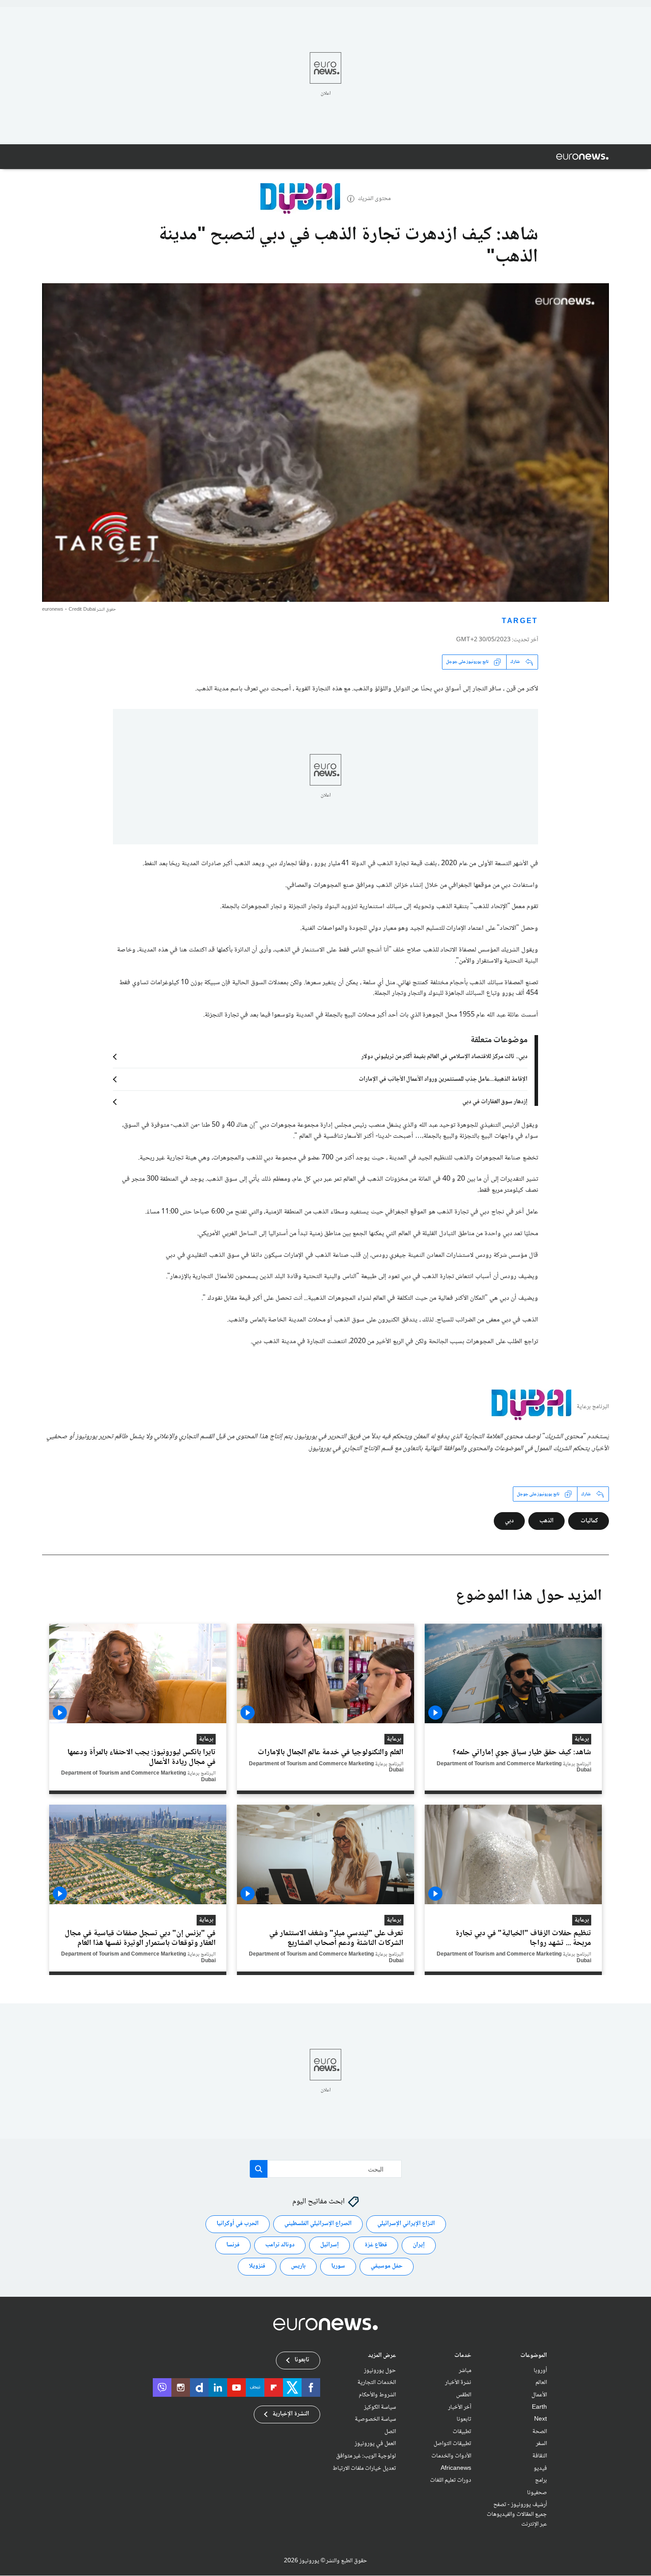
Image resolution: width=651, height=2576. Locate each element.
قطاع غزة (376, 2245)
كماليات (589, 1521)
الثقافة (540, 2456)
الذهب (546, 1521)
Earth (539, 2407)
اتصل (390, 2432)
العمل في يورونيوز (375, 2444)
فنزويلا (257, 2267)
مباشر (465, 2371)
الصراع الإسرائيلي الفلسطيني (318, 2224)
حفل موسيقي (387, 2267)
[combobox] (326, 2169)
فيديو (540, 2468)
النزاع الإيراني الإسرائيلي (406, 2224)
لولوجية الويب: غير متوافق (366, 2456)
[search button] (259, 2169)
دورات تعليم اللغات (451, 2481)
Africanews (456, 2468)
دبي (509, 1521)
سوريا (338, 2267)
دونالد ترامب (280, 2245)
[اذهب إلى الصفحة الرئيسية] (582, 157)
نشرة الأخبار (458, 2383)
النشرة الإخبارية (291, 2414)
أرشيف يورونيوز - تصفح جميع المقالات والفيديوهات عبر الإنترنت (517, 2515)
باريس (298, 2267)
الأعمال (539, 2395)
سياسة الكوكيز (380, 2407)
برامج (541, 2481)
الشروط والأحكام (377, 2395)
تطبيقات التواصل (452, 2444)
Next (541, 2420)
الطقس (464, 2395)
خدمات (463, 2356)
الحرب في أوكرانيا (238, 2224)
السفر (541, 2444)
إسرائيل (329, 2245)
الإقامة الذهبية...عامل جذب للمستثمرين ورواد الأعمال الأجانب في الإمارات (443, 1079)
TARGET (520, 622)
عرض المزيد (382, 2356)
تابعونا (464, 2420)
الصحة (540, 2432)
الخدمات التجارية (377, 2383)
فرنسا (233, 2245)
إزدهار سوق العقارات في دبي (495, 1102)
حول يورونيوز (380, 2371)
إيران (419, 2245)
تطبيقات (462, 2432)
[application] (325, 443)
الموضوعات (534, 2356)
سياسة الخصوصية (375, 2420)
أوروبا (540, 2371)
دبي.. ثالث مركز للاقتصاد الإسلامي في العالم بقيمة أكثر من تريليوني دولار (444, 1057)
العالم (541, 2383)
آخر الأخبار (460, 2407)
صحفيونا (537, 2493)
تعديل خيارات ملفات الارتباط (364, 2468)
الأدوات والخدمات (451, 2456)
